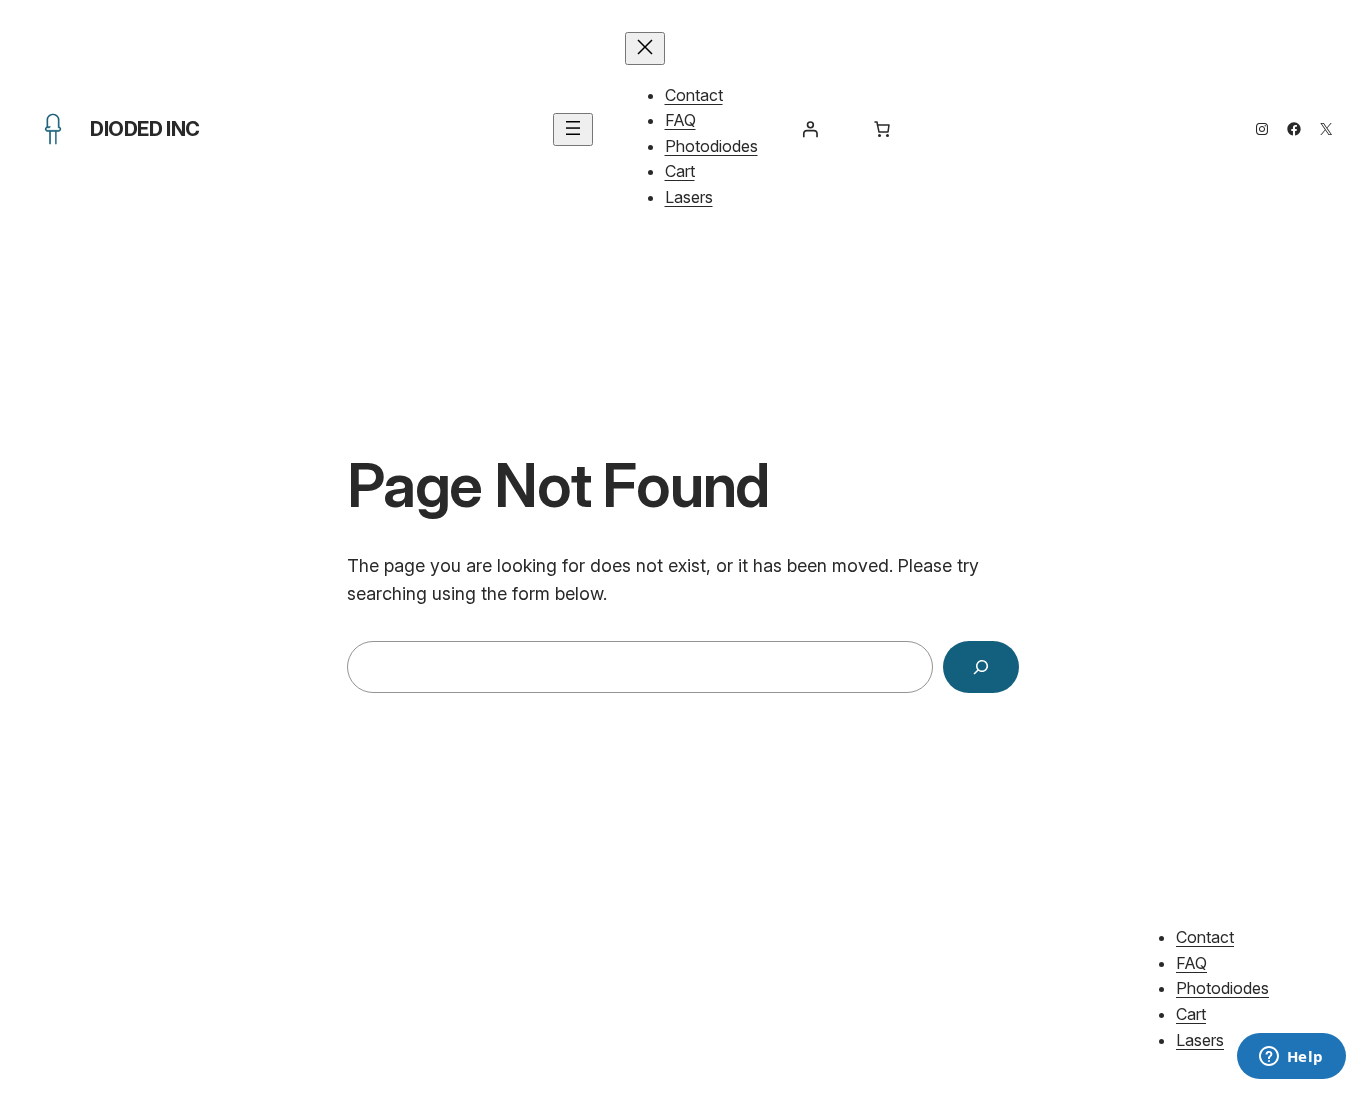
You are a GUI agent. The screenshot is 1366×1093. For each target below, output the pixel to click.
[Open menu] (573, 129)
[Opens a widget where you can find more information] (1291, 1058)
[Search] (981, 667)
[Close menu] (645, 48)
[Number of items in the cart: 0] (882, 129)
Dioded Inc (145, 129)
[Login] (810, 129)
